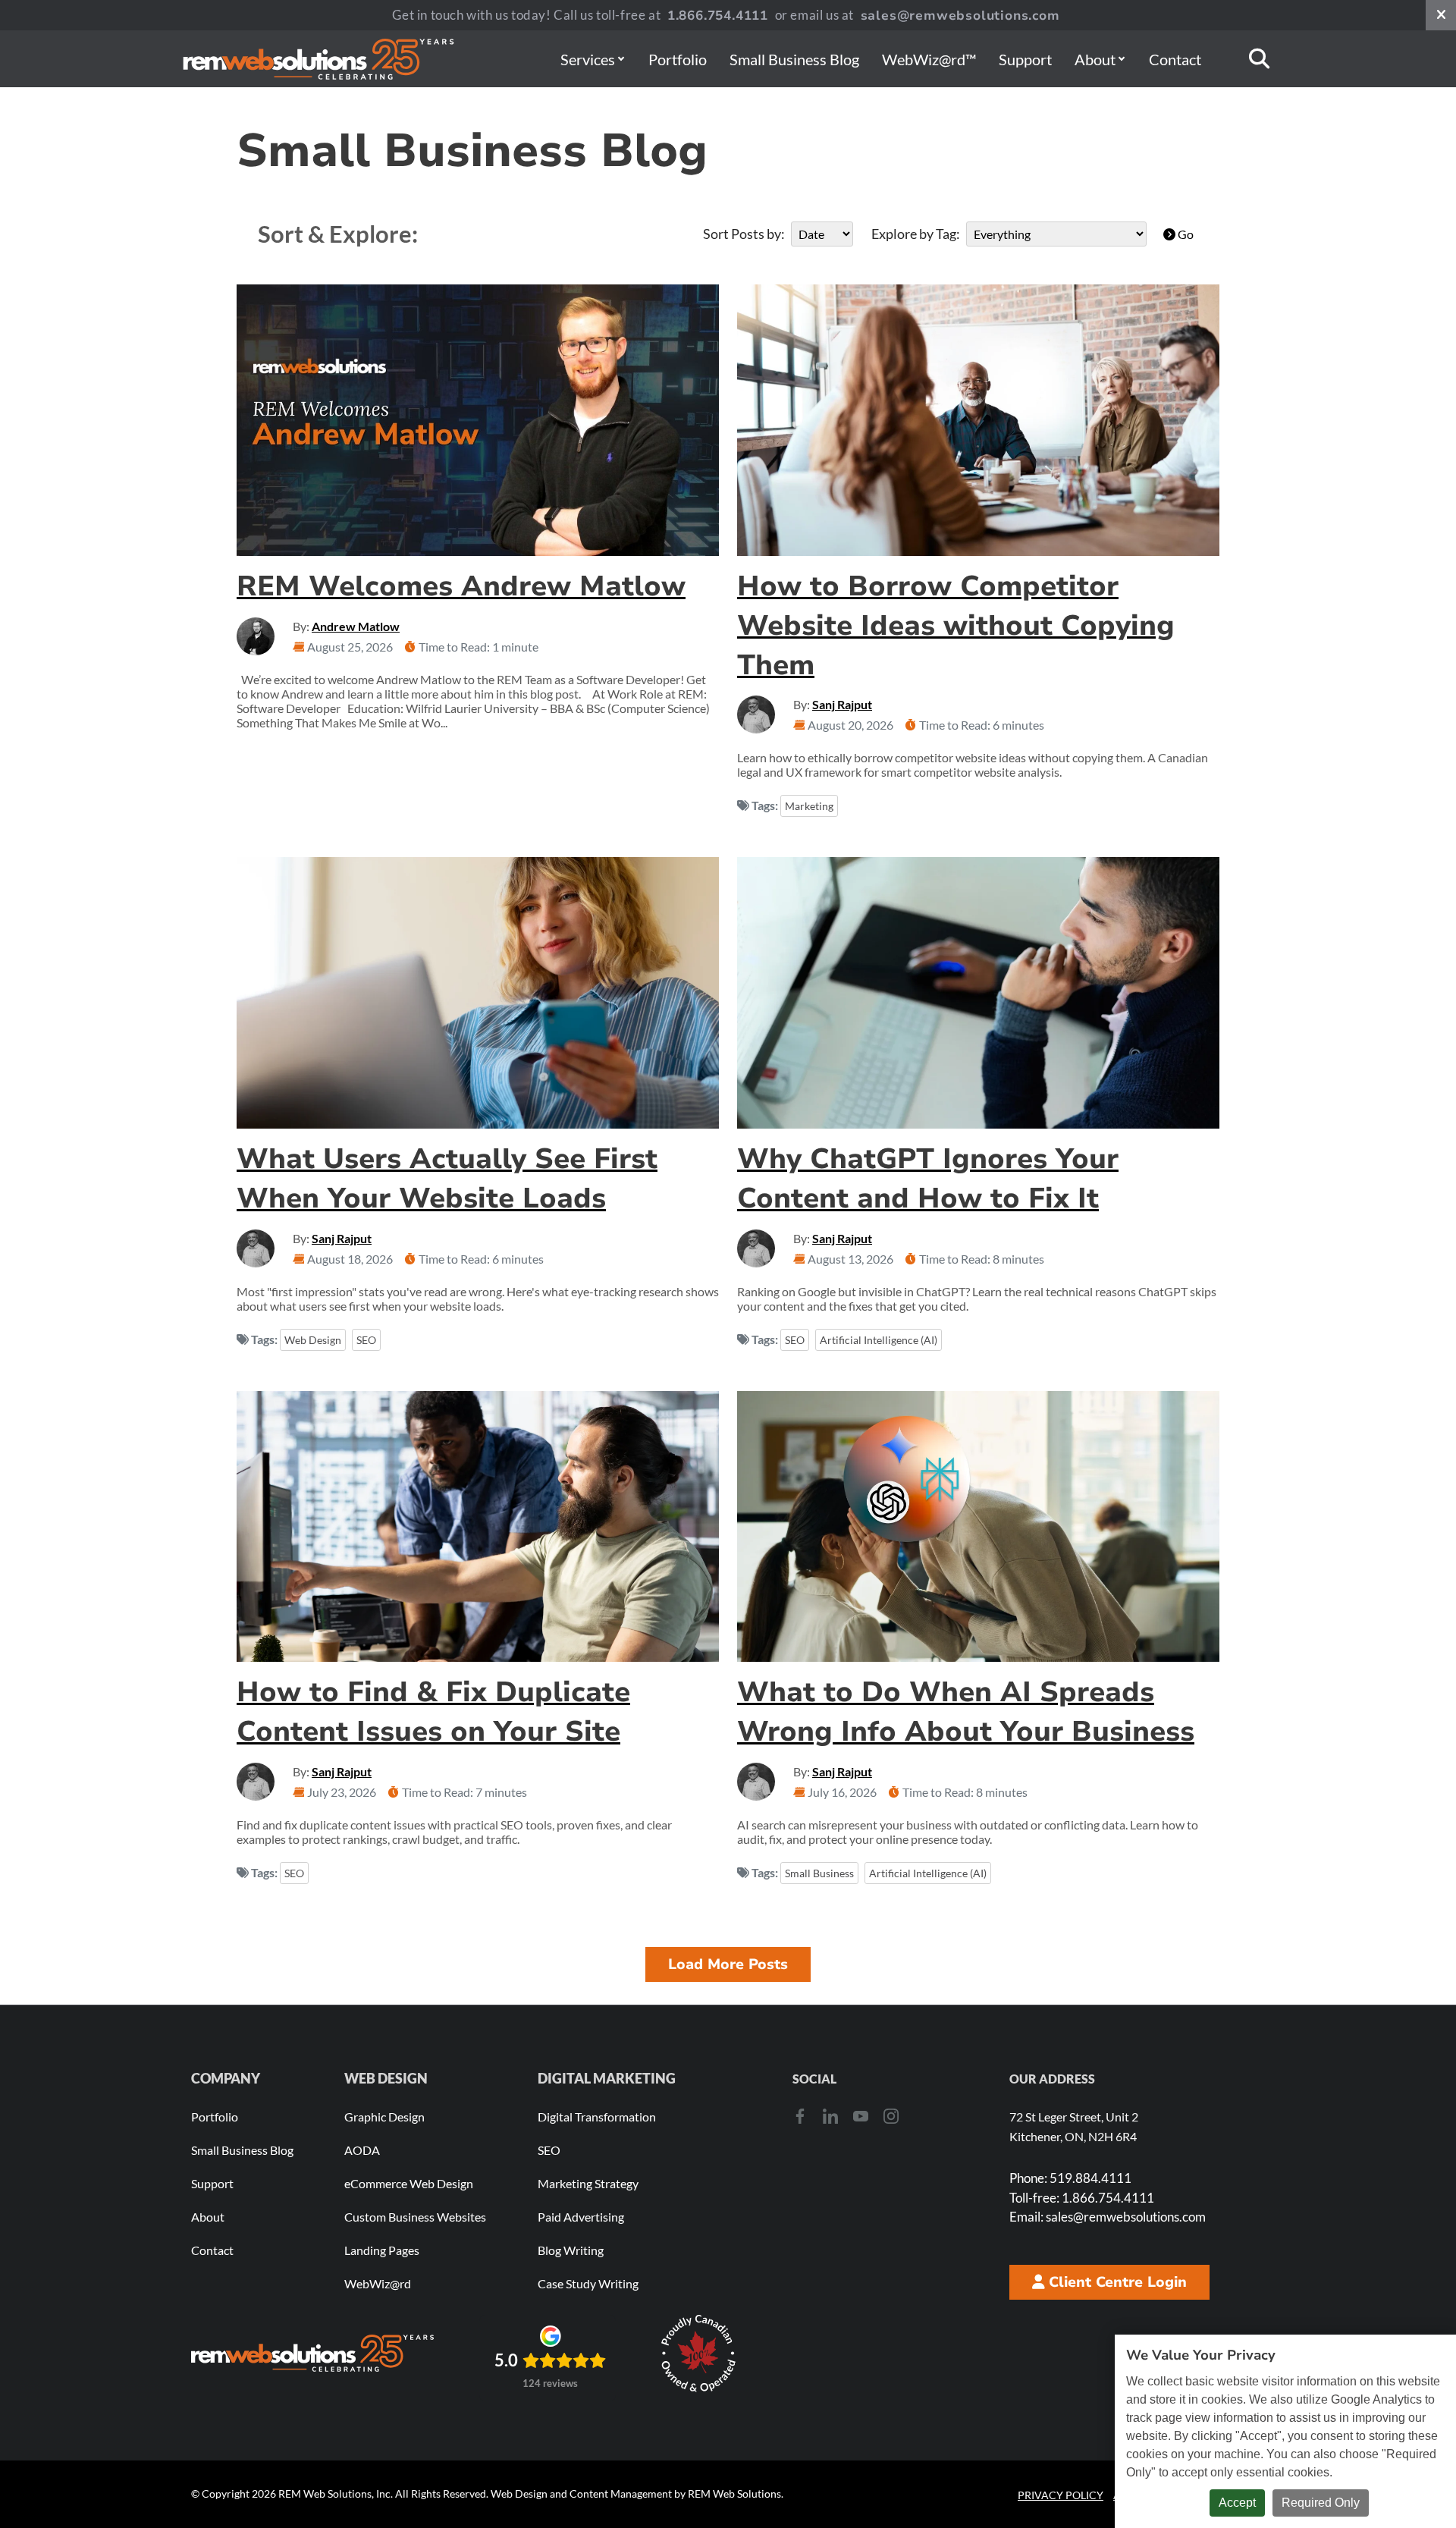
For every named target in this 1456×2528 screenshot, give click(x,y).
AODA (362, 2150)
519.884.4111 (1070, 2178)
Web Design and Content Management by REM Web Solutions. (637, 2493)
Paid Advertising (581, 2217)
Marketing (809, 806)
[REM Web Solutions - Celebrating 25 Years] (312, 2353)
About (1095, 59)
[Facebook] (800, 2115)
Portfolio (678, 59)
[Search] (1259, 59)
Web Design (313, 1340)
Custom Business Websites (415, 2217)
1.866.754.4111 (718, 16)
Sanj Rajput (842, 704)
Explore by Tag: (916, 234)
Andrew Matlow (356, 626)
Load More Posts (728, 1964)
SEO (366, 1340)
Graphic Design (384, 2117)
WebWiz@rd (378, 2283)
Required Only (1321, 2503)
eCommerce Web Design (409, 2183)
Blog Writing (571, 2250)
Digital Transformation (597, 2117)
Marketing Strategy (588, 2183)
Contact (1175, 59)
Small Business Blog (794, 59)
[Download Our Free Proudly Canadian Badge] (698, 2354)
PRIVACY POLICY (1061, 2495)
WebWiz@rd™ (929, 59)
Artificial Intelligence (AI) (879, 1340)
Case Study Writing (588, 2283)
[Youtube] (861, 2115)
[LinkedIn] (830, 2115)
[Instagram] (891, 2115)
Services (588, 59)
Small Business (819, 1873)
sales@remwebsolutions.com (960, 16)
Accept (1237, 2503)
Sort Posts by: (744, 234)
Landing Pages (382, 2250)
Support (1025, 59)
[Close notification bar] (1441, 15)
